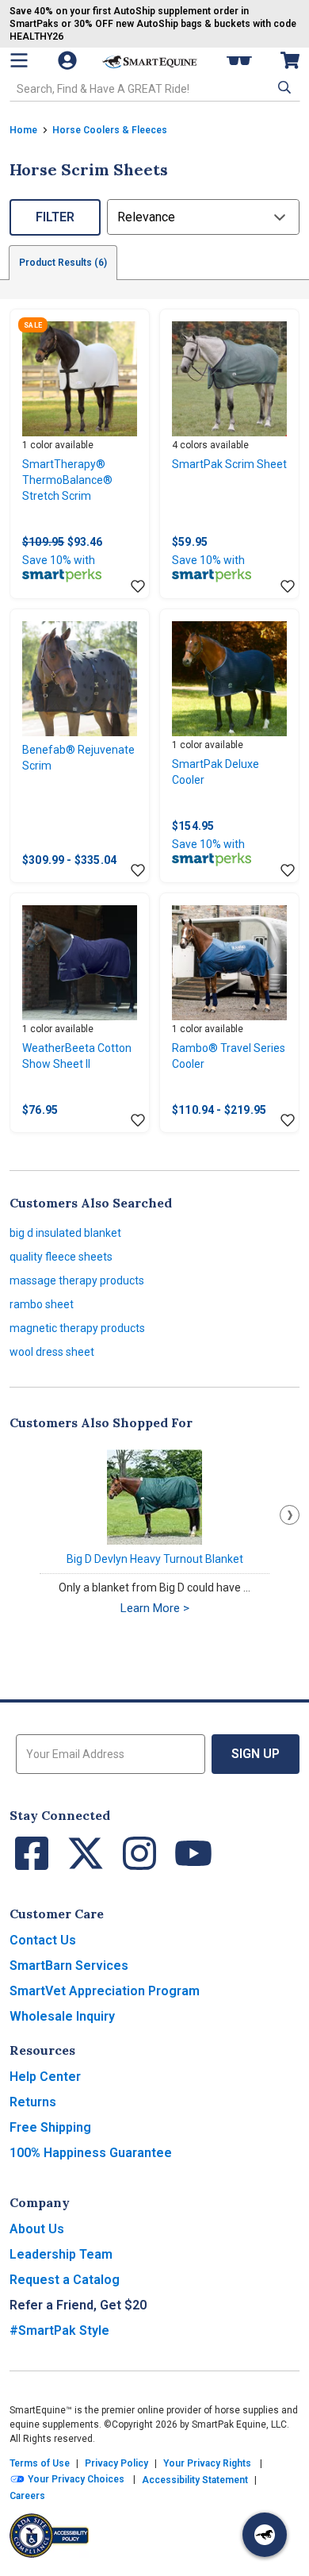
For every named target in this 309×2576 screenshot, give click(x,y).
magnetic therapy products (77, 1328)
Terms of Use (40, 2463)
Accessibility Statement (195, 2480)
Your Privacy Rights (207, 2463)
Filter (55, 217)
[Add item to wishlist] (138, 587)
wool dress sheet (52, 1352)
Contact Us (43, 1940)
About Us (37, 2229)
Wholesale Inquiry (62, 2016)
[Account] (69, 60)
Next (290, 1515)
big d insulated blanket (65, 1233)
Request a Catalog (65, 2280)
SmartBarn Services (69, 1966)
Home (23, 130)
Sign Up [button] (256, 1754)
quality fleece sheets (61, 1257)
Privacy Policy (116, 2463)
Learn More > (155, 1608)
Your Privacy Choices (75, 2479)
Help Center (45, 2077)
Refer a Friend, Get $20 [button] (78, 2305)
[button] (283, 87)
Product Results (63, 263)
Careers (27, 2496)
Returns (33, 2102)
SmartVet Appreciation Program (105, 1991)
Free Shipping (50, 2127)
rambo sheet (42, 1304)
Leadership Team (61, 2254)
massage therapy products (77, 1280)
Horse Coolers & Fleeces (110, 130)
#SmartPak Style (59, 2330)
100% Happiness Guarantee (91, 2153)
